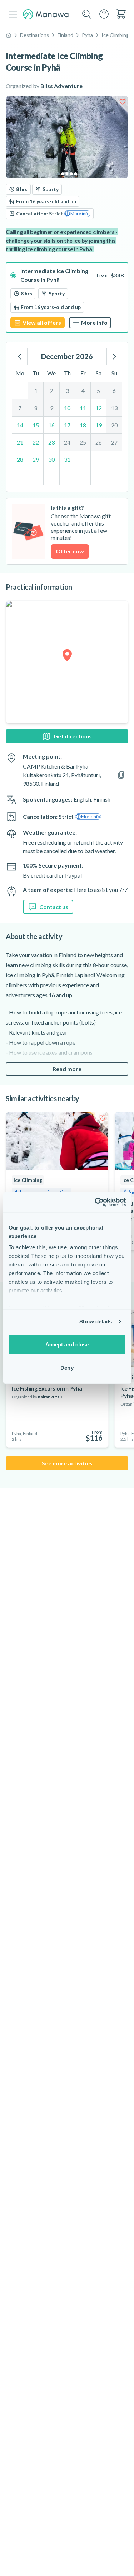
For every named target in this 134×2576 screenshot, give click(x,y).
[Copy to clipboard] (121, 775)
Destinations (34, 35)
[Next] (114, 356)
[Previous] (20, 356)
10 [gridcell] (67, 408)
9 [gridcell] (52, 408)
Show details (96, 1322)
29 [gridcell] (36, 459)
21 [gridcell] (20, 442)
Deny (67, 1368)
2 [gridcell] (52, 391)
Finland (65, 35)
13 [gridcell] (114, 408)
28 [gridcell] (20, 459)
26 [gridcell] (99, 442)
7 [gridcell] (20, 408)
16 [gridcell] (51, 425)
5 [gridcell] (98, 391)
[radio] (67, 298)
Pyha (87, 35)
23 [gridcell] (51, 442)
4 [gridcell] (83, 391)
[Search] (87, 14)
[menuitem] (121, 14)
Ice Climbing (115, 35)
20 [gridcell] (114, 425)
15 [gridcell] (36, 425)
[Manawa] (46, 15)
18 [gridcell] (83, 425)
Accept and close (67, 1344)
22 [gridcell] (36, 442)
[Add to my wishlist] (123, 102)
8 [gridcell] (36, 408)
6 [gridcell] (114, 391)
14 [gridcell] (20, 425)
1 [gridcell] (36, 391)
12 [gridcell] (99, 408)
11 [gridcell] (83, 408)
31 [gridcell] (67, 459)
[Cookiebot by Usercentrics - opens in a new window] (95, 1202)
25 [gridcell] (83, 442)
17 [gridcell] (67, 425)
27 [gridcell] (114, 442)
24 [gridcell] (67, 442)
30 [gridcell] (51, 459)
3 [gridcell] (67, 391)
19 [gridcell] (99, 425)
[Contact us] (104, 14)
